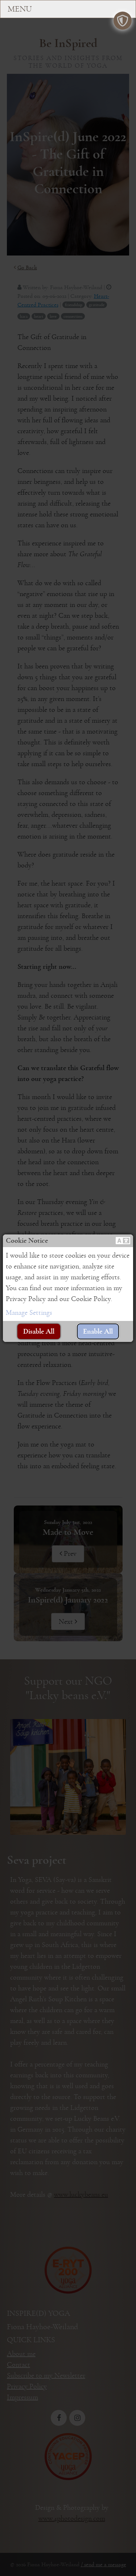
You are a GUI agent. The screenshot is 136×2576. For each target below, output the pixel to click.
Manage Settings (29, 1313)
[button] (123, 1241)
